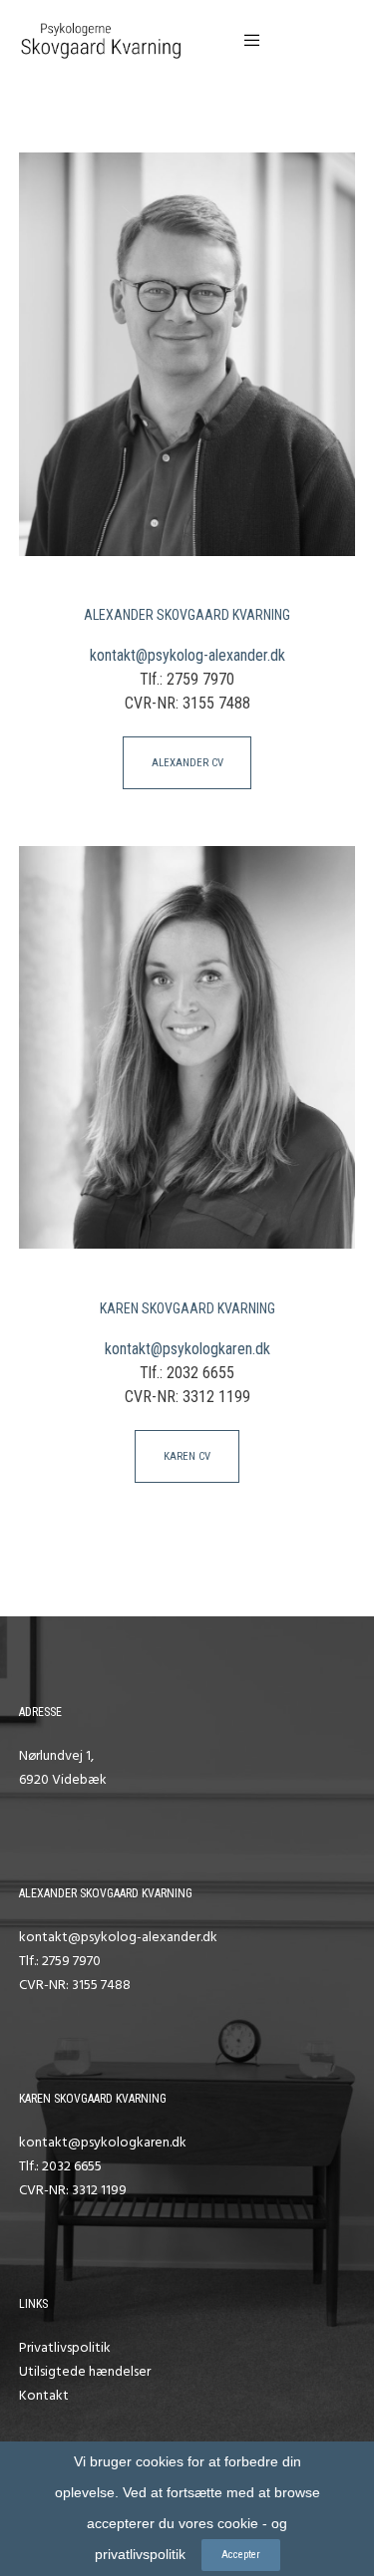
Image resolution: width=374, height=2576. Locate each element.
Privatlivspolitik (65, 2347)
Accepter (241, 2555)
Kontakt (44, 2395)
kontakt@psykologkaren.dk (187, 1349)
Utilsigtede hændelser (85, 2371)
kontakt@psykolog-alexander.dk (187, 655)
